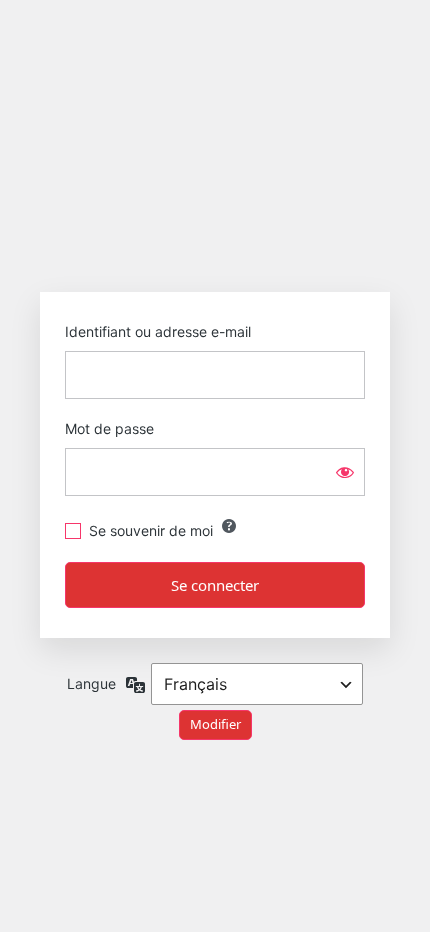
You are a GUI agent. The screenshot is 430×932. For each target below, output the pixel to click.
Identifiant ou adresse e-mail (158, 331)
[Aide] (229, 526)
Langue (91, 683)
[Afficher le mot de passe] (345, 472)
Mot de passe (109, 428)
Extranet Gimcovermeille (215, 226)
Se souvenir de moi (151, 530)
